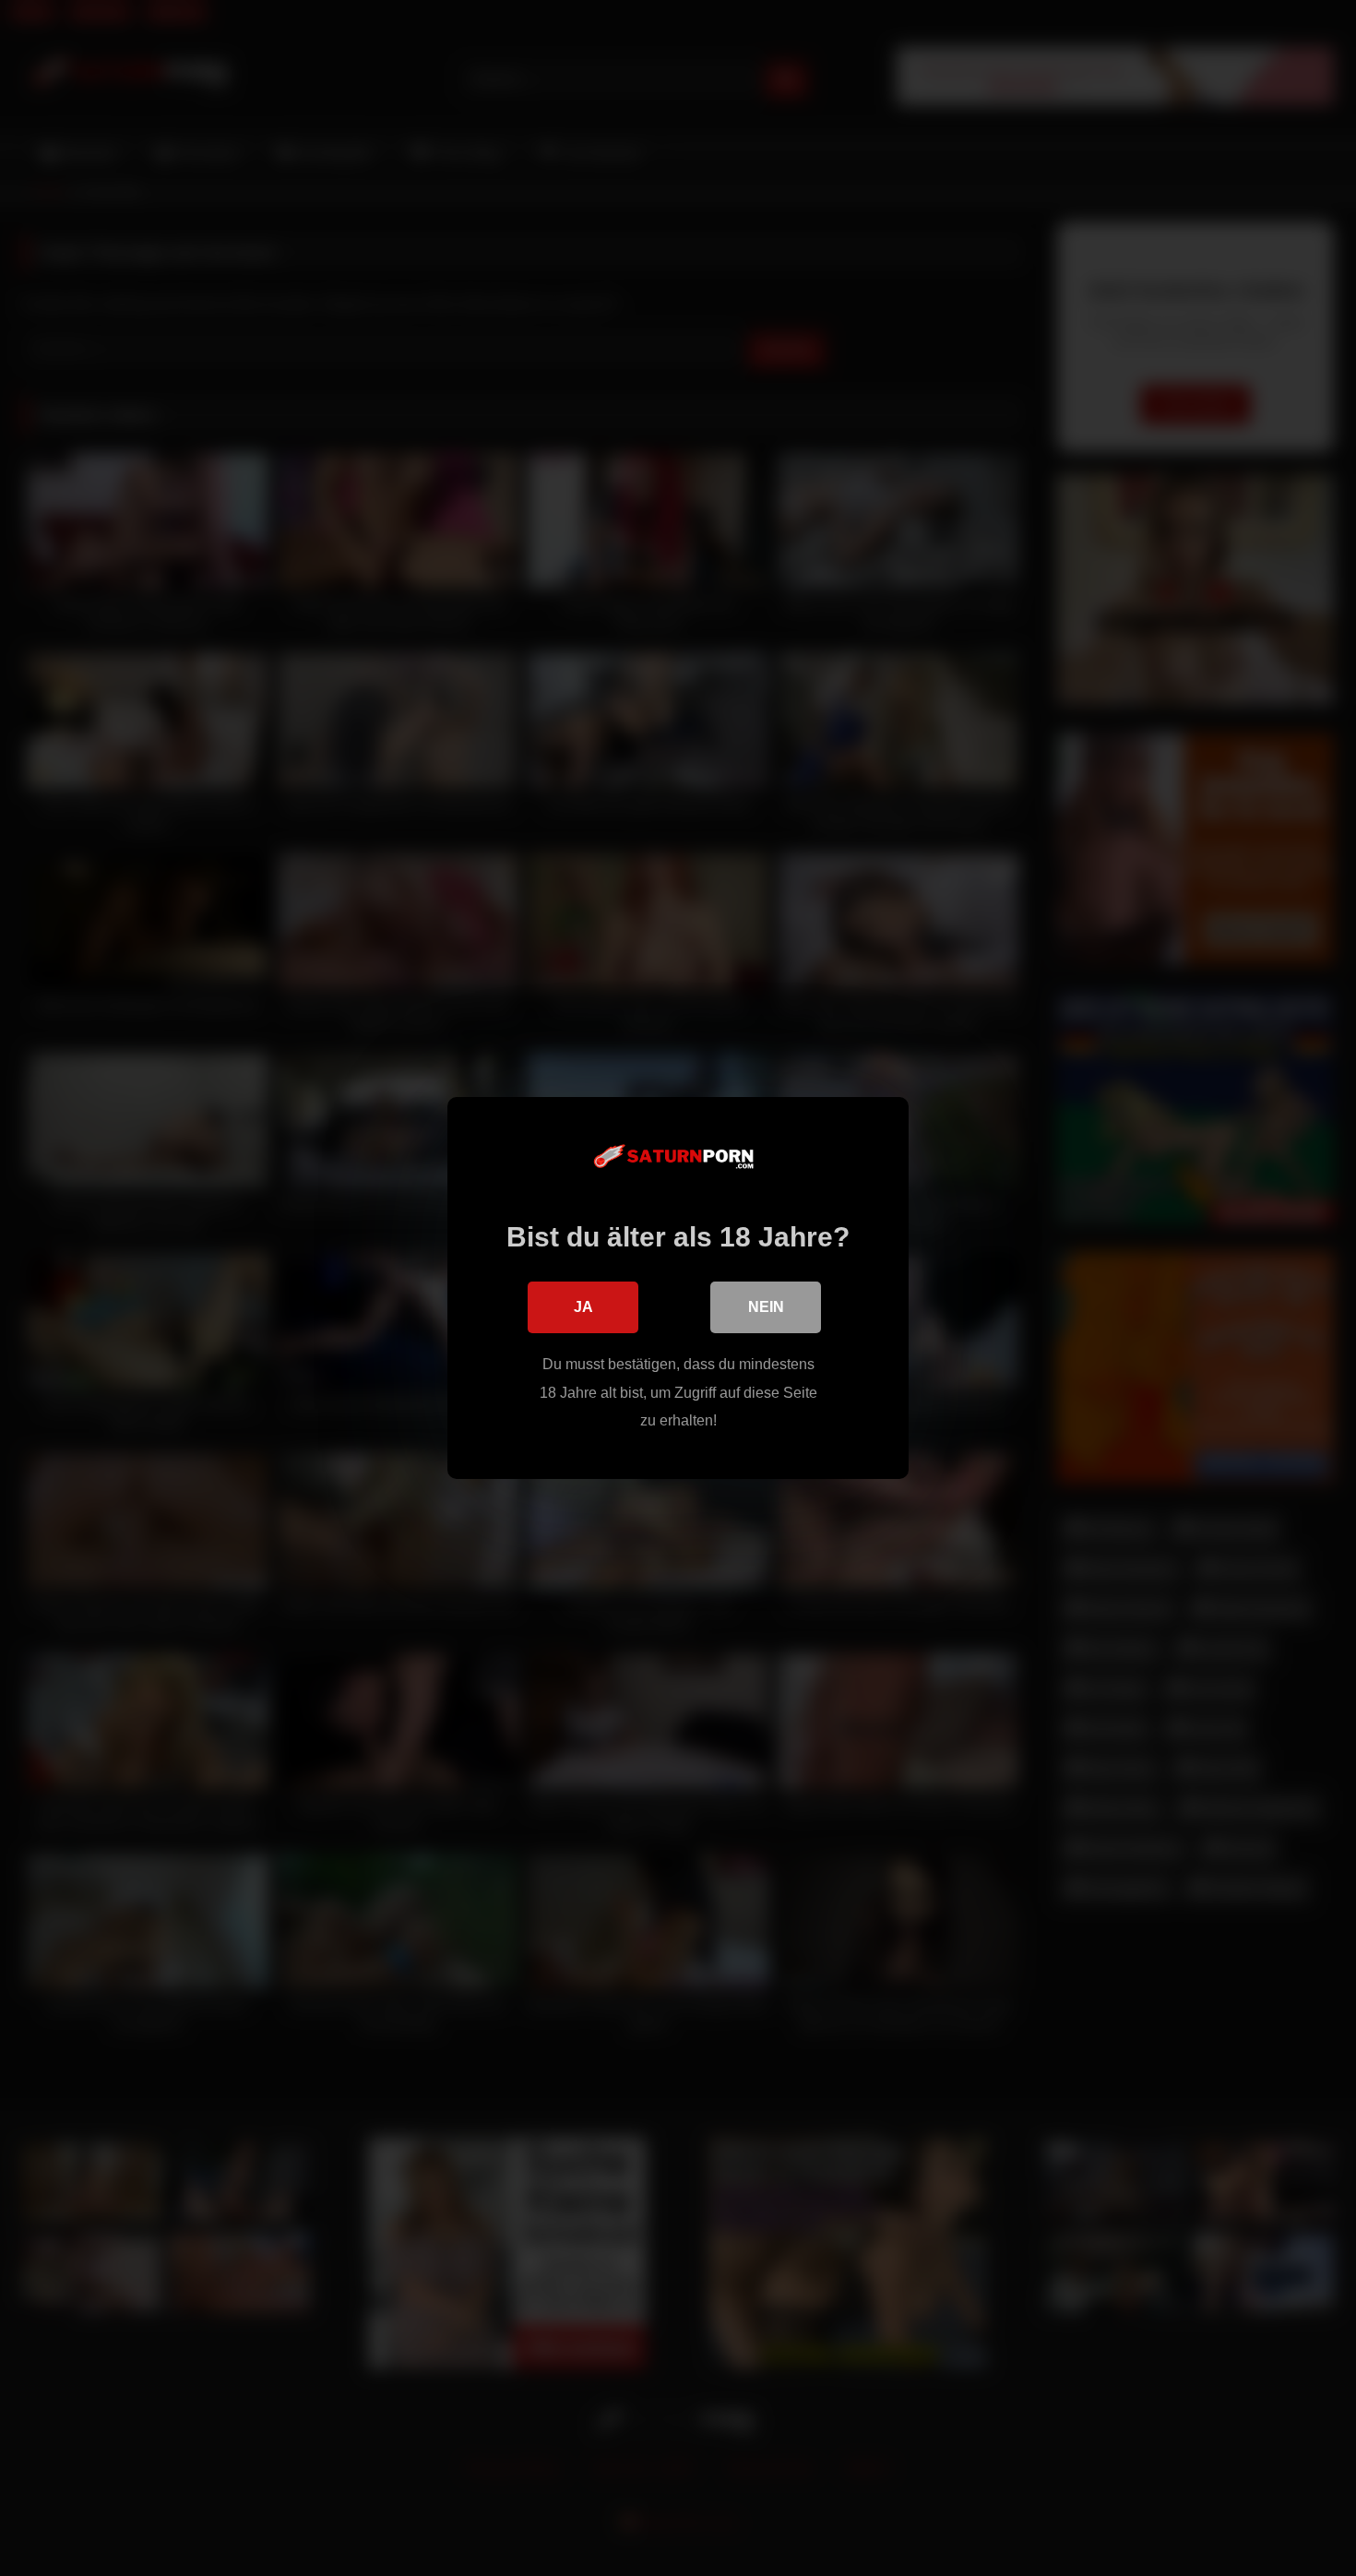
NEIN (766, 1307)
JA (583, 1307)
